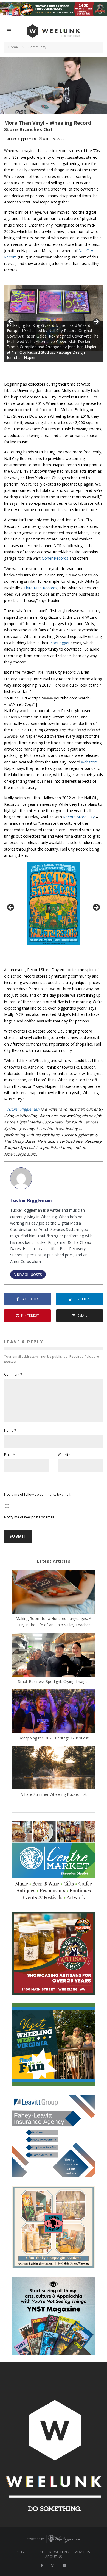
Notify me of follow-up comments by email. (38, 1494)
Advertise (83, 2552)
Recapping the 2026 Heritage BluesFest (54, 1738)
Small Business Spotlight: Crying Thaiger (54, 1681)
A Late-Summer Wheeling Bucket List (54, 1794)
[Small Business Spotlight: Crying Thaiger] (54, 1655)
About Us (54, 2557)
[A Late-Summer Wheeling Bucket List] (54, 1768)
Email (10, 1455)
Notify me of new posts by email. (29, 1517)
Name (10, 1430)
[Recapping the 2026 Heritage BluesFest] (54, 1712)
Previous (11, 322)
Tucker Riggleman (20, 139)
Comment (13, 1374)
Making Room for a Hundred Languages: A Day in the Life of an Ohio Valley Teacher (54, 1622)
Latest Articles (54, 1561)
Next (96, 322)
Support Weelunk (54, 2552)
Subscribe (24, 2552)
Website (64, 1455)
